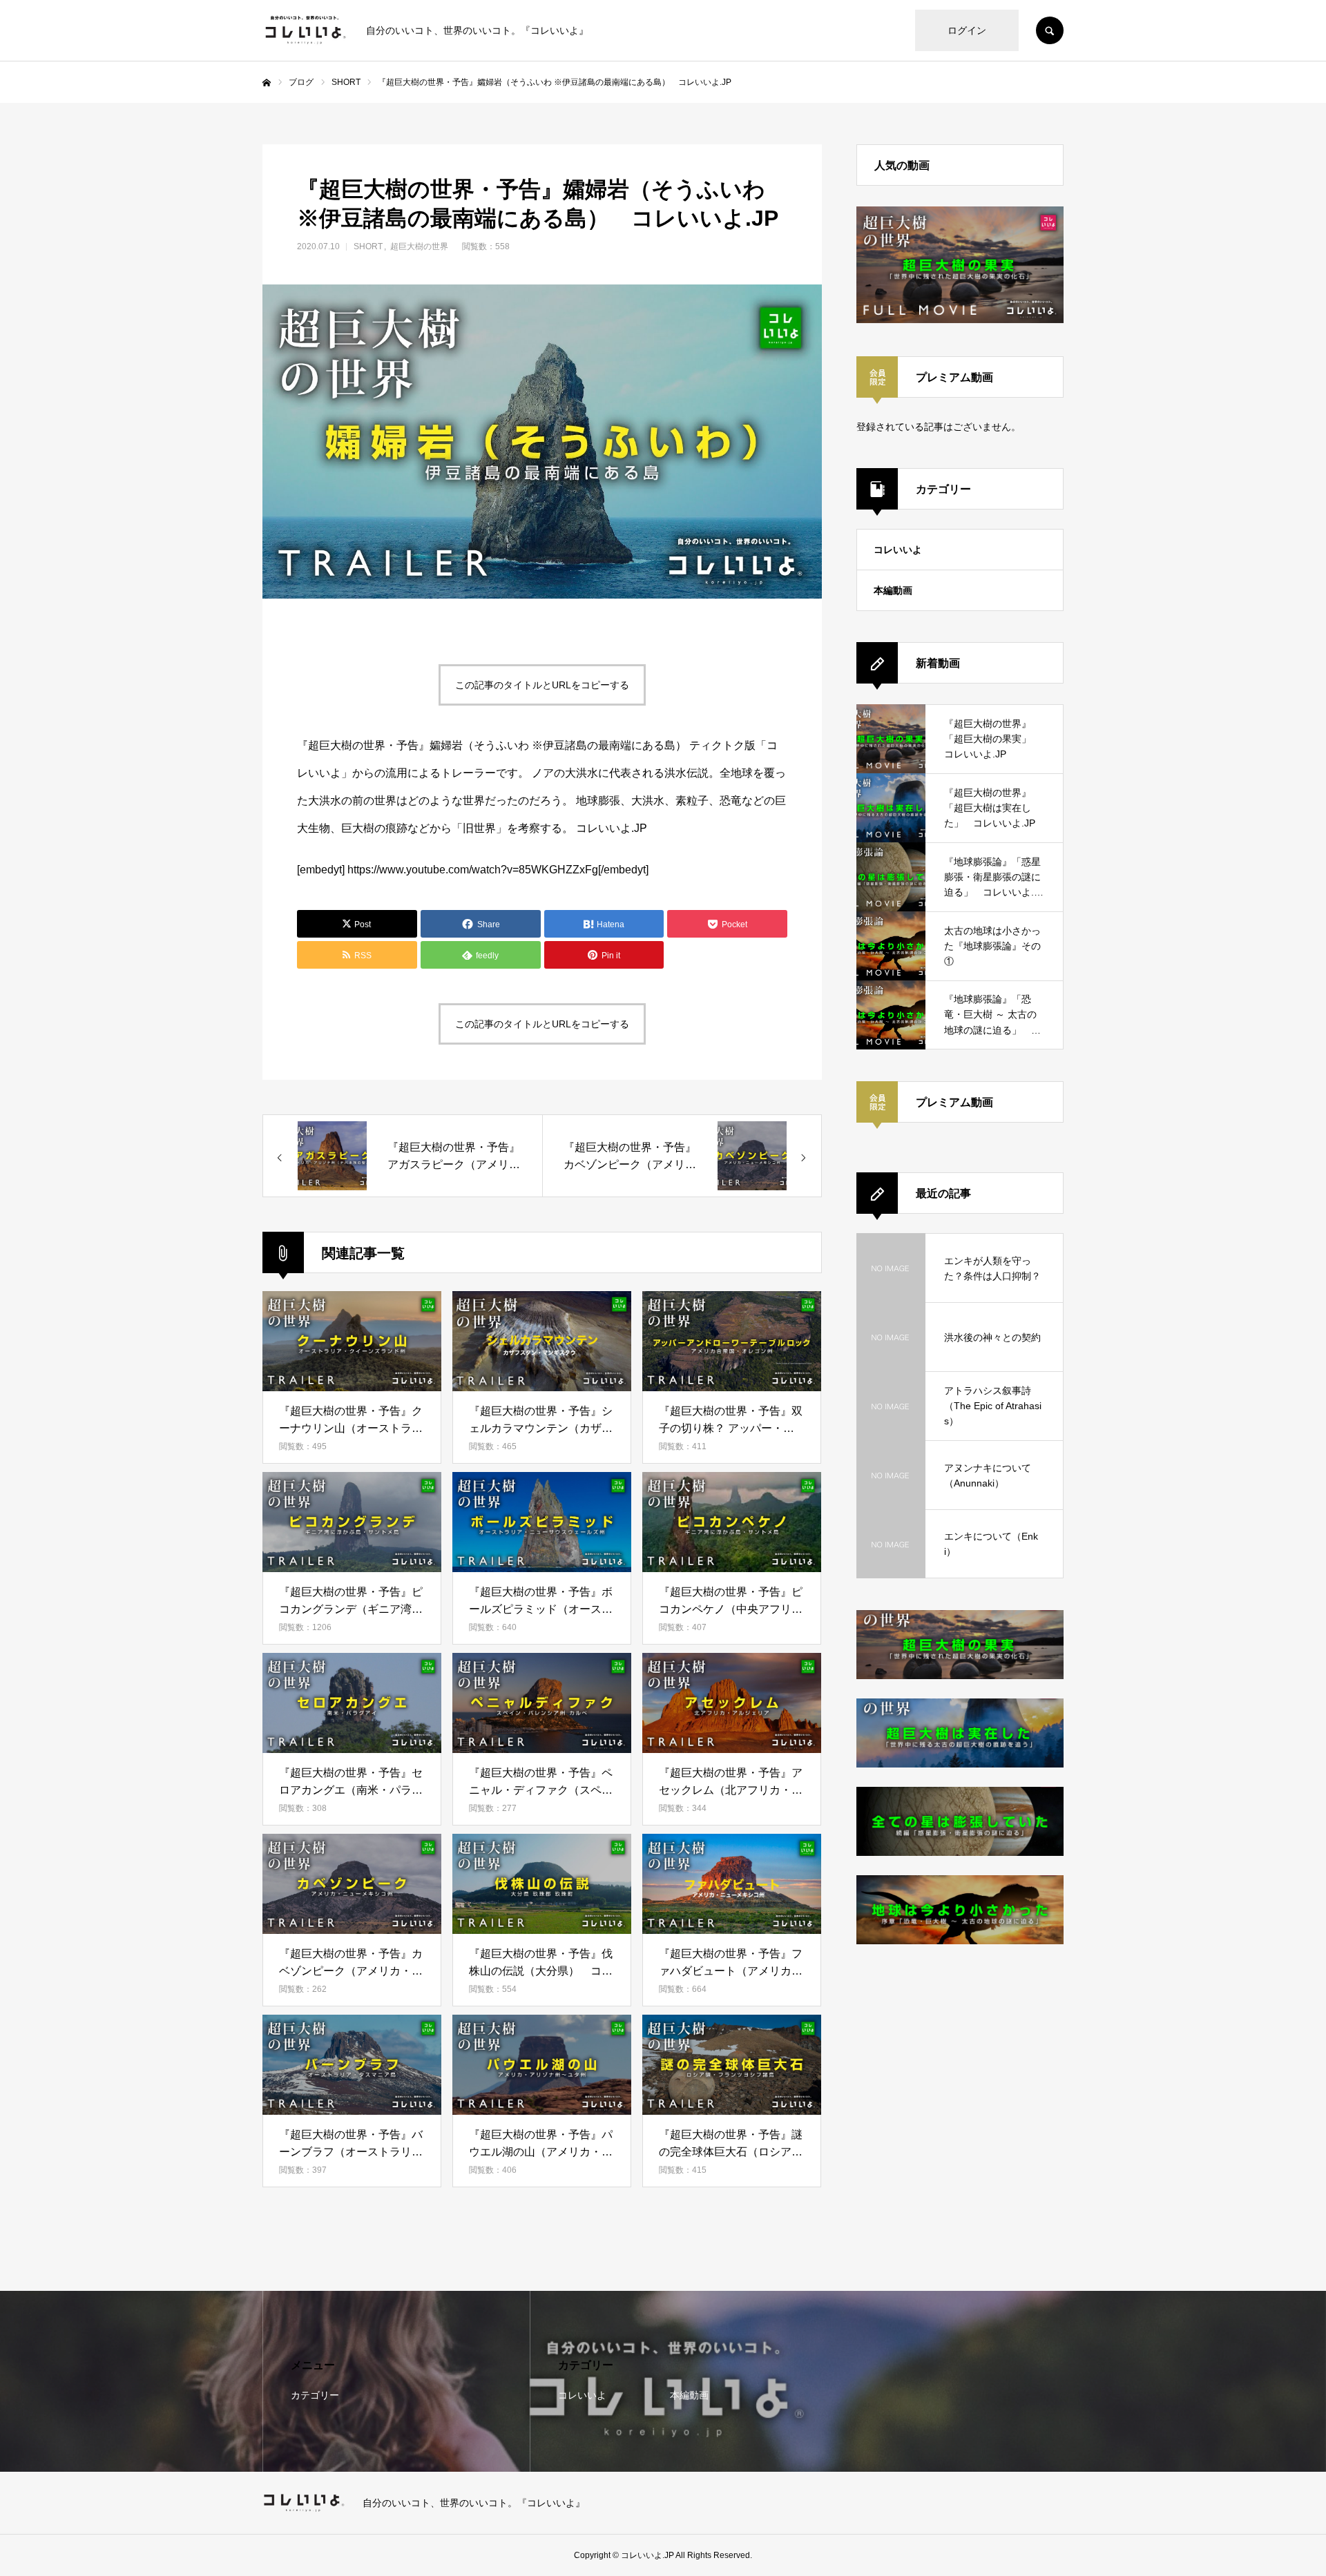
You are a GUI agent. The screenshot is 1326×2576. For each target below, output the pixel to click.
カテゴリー (315, 2395)
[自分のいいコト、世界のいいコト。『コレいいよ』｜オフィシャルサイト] (306, 30)
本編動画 (893, 590)
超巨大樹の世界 (419, 246)
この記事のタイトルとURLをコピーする (542, 685)
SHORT (368, 246)
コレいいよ (898, 550)
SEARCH (1050, 30)
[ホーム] (267, 83)
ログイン (967, 30)
